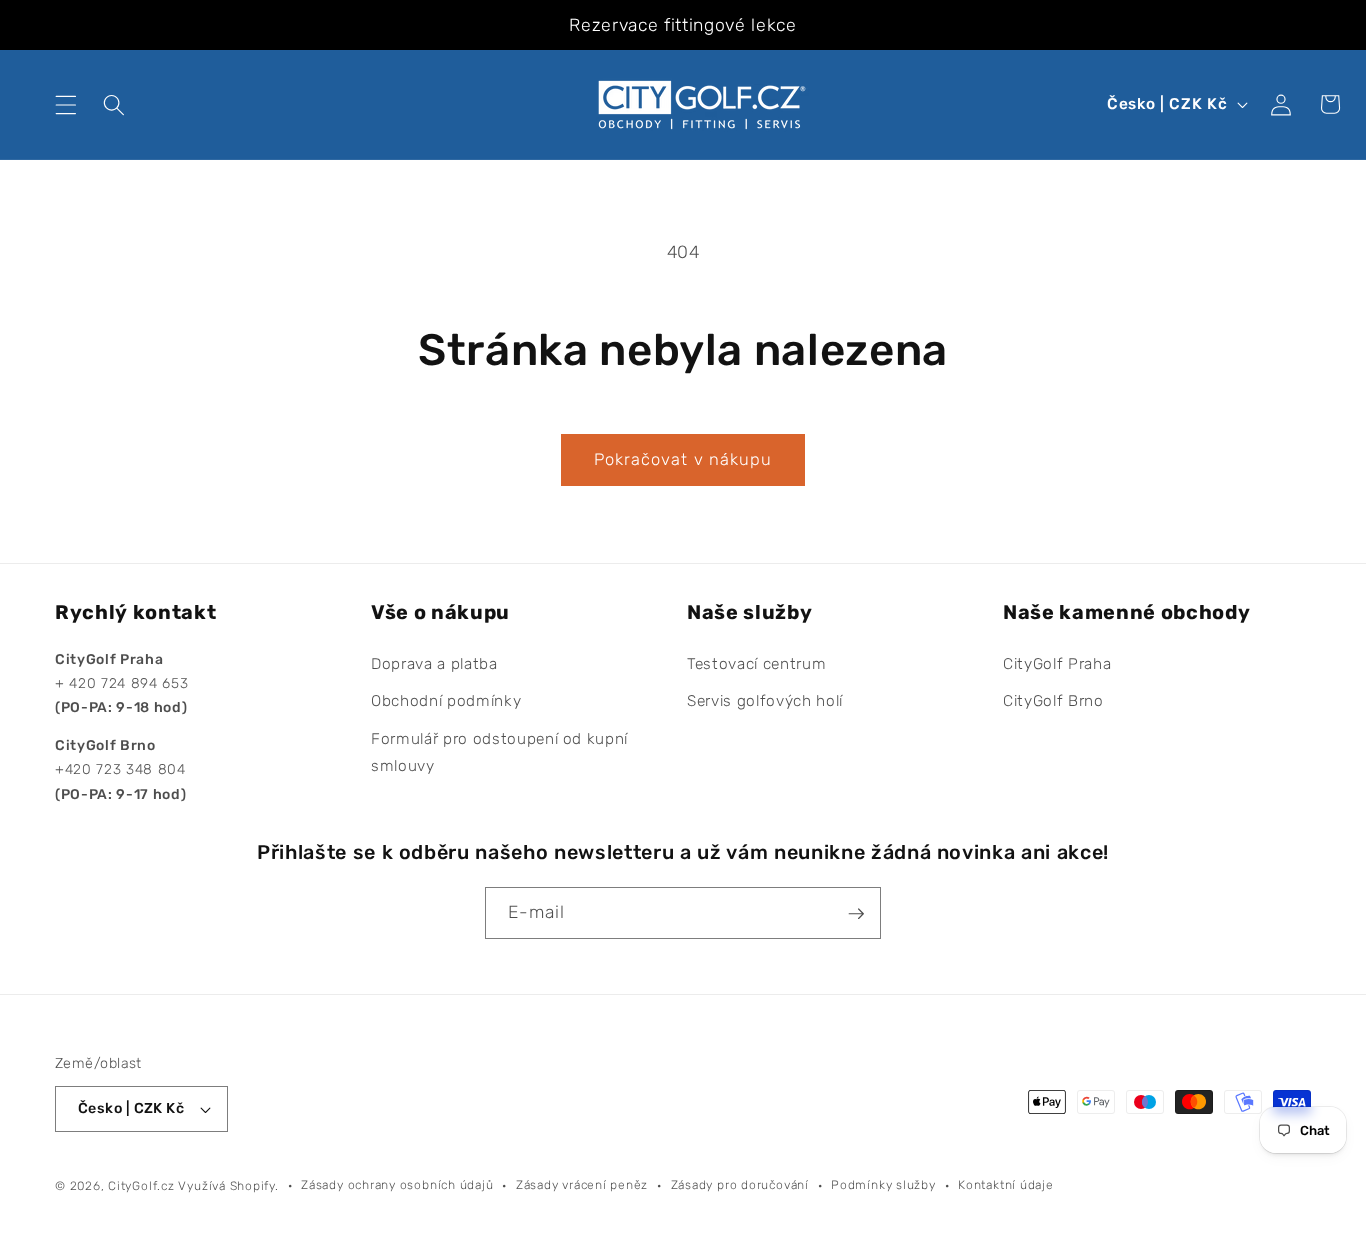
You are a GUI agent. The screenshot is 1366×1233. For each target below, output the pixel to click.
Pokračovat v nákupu (683, 459)
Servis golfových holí (765, 702)
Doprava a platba (434, 664)
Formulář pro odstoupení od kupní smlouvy (499, 752)
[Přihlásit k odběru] (856, 914)
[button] (66, 104)
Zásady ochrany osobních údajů (397, 1185)
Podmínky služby (883, 1185)
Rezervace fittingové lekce (682, 25)
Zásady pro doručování (740, 1185)
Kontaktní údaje (1006, 1185)
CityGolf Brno (1053, 702)
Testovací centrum (756, 664)
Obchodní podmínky (446, 702)
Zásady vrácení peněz (582, 1185)
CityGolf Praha (1057, 664)
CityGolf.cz (141, 1186)
